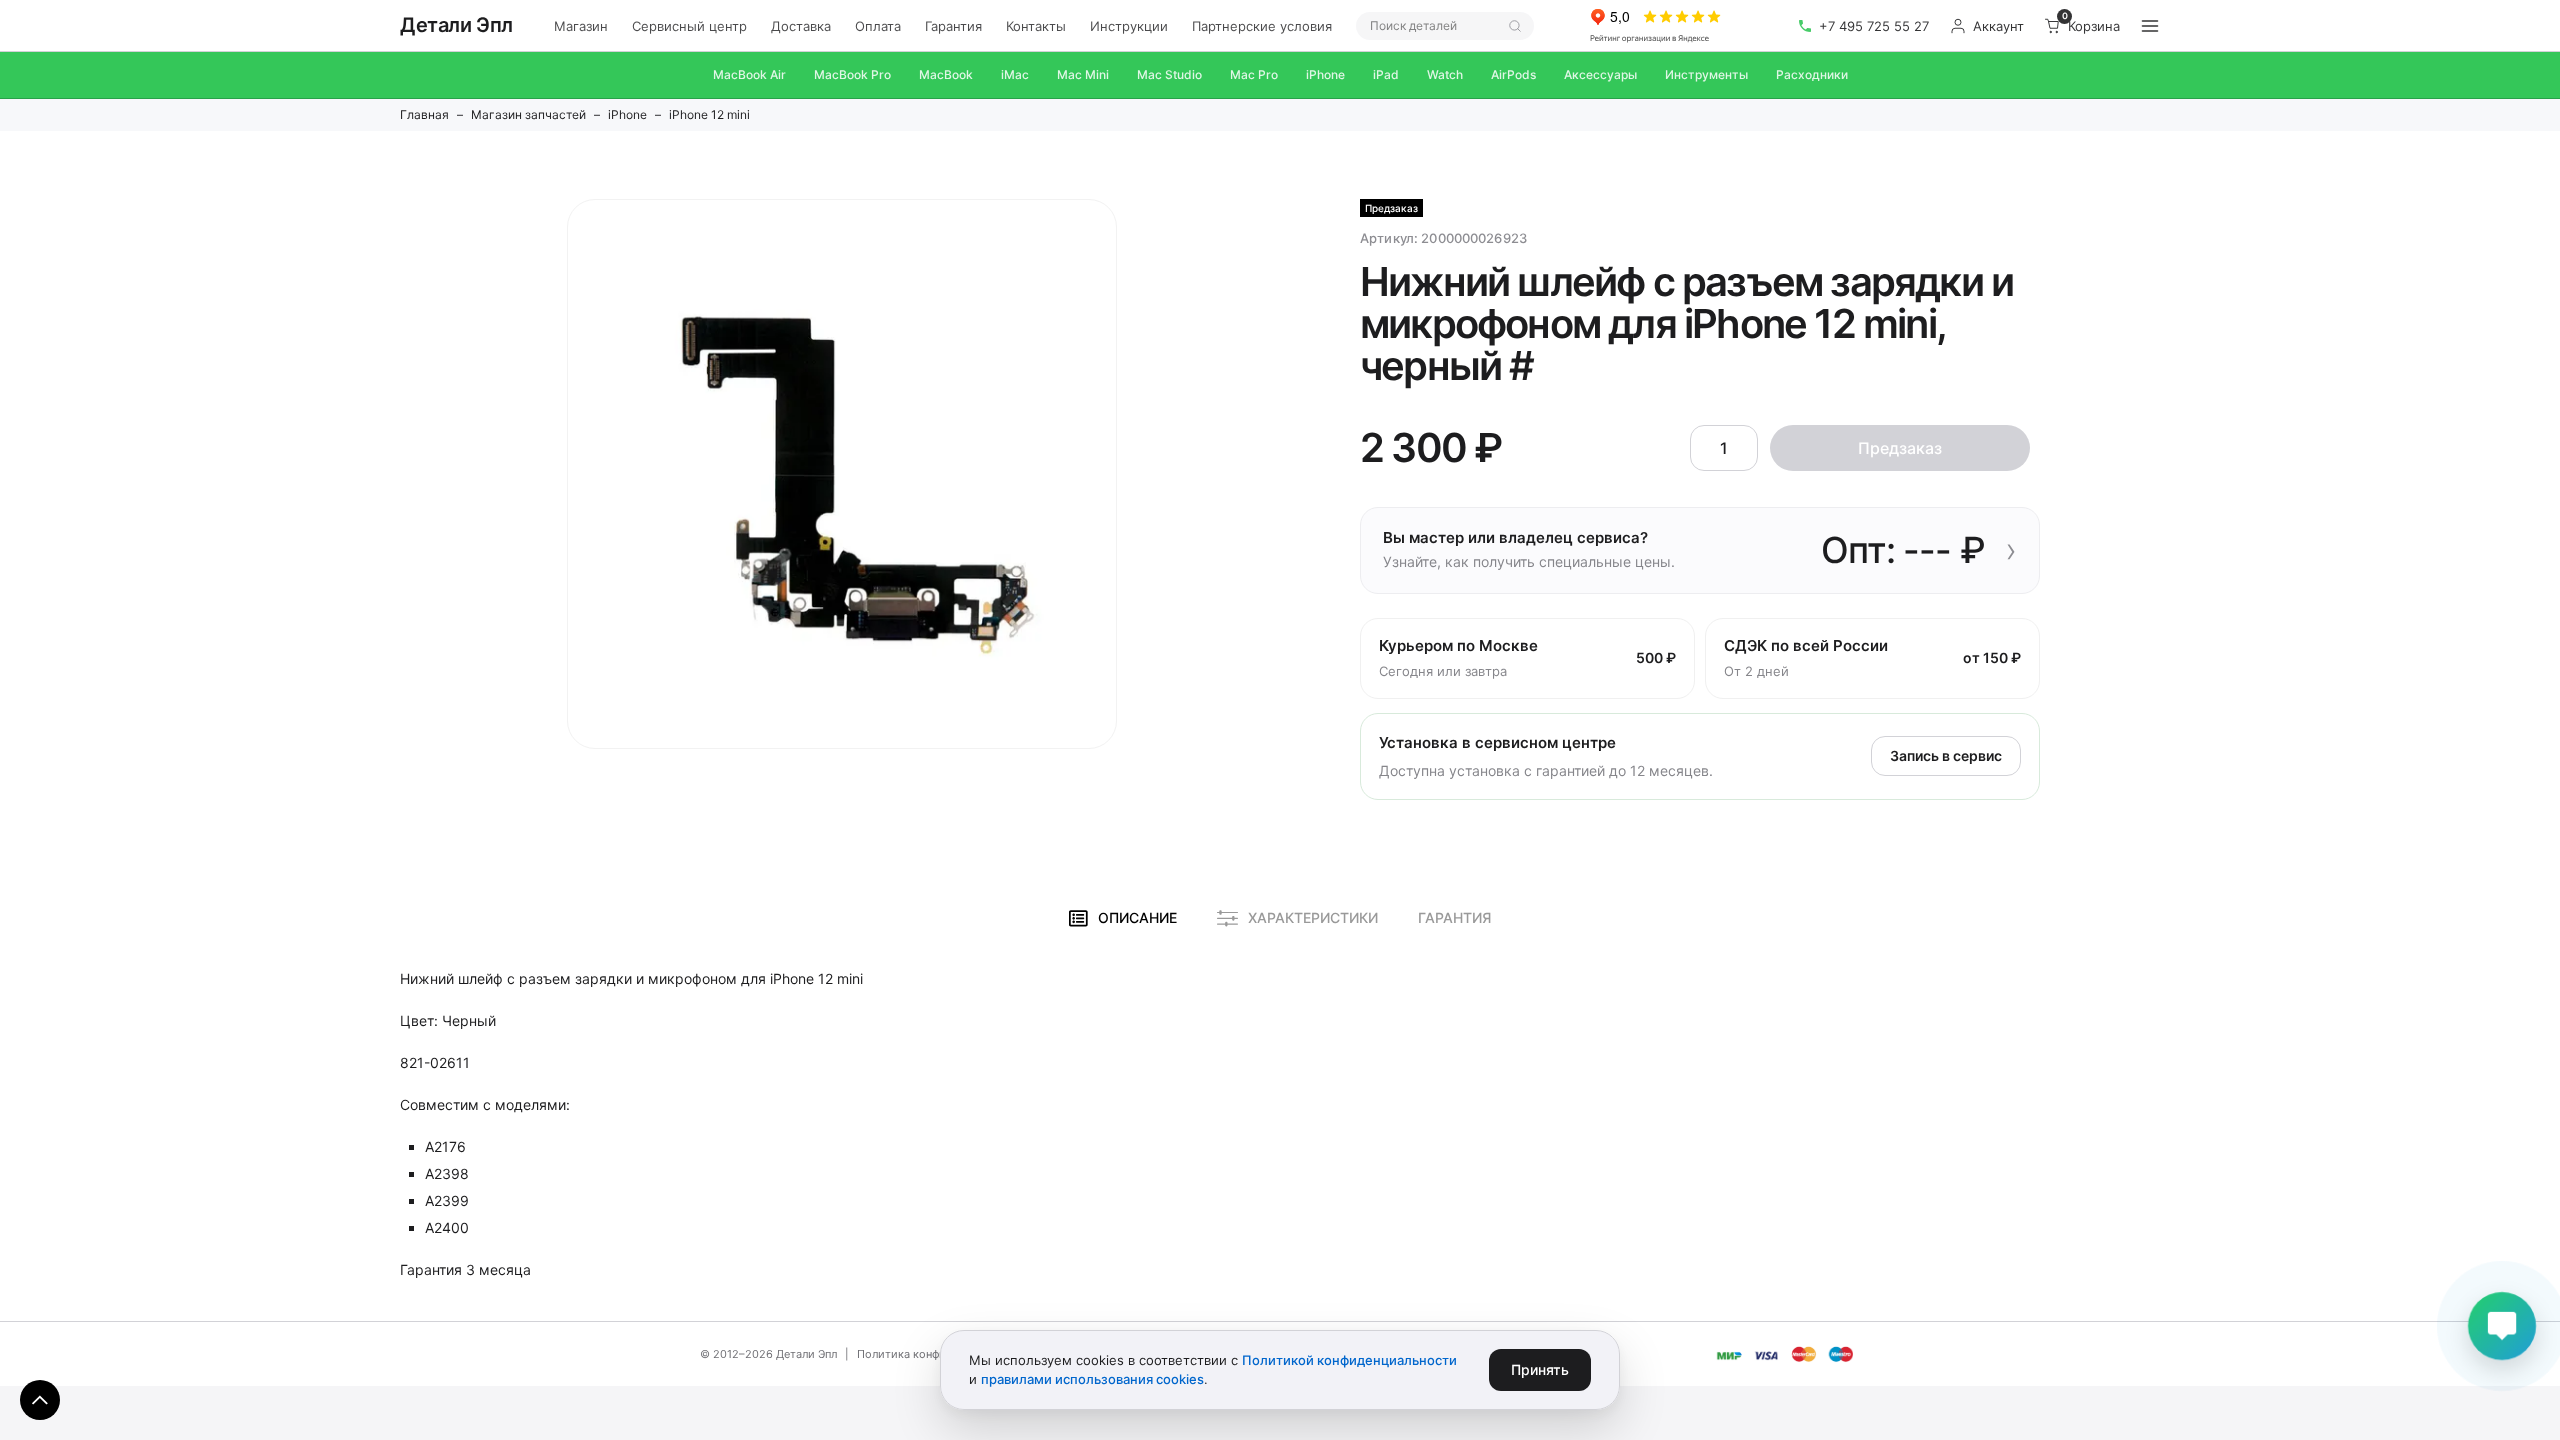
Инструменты (1706, 74)
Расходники (1812, 74)
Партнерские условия (1262, 26)
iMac (1015, 74)
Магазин (581, 26)
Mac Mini (1083, 74)
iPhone (1325, 74)
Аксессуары (1600, 74)
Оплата (878, 26)
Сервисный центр (689, 26)
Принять (1540, 1369)
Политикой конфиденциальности (1349, 1360)
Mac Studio (1169, 74)
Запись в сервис (1946, 755)
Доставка (801, 26)
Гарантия (953, 26)
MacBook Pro (852, 74)
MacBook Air (749, 74)
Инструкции (1129, 26)
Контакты (1036, 26)
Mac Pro (1254, 74)
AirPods (1513, 74)
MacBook (946, 74)
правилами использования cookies (1092, 1379)
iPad (1386, 74)
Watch (1445, 74)
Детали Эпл (456, 25)
